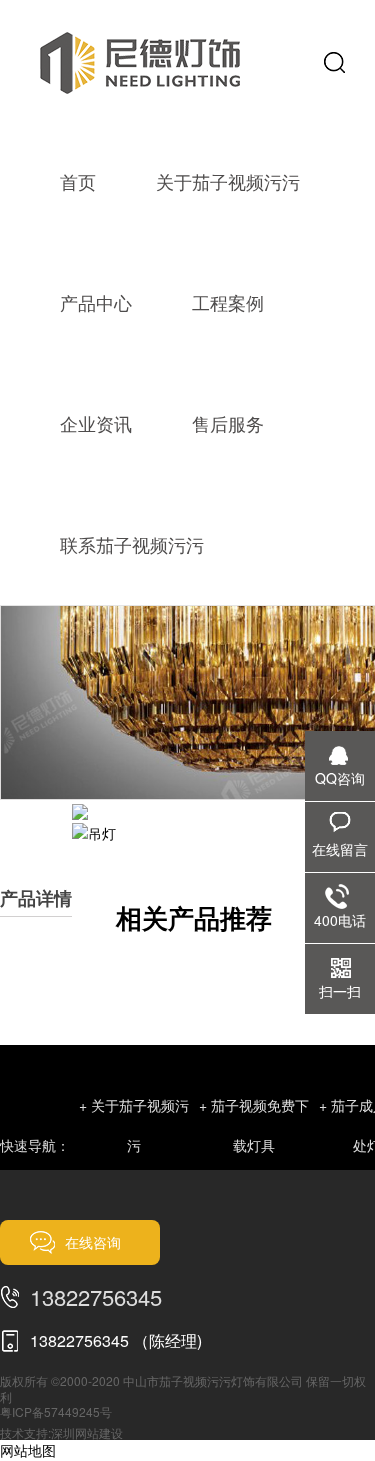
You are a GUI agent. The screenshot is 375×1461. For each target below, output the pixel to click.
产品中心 (96, 302)
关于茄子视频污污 (228, 181)
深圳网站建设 (87, 1432)
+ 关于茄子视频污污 (134, 1125)
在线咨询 (93, 1242)
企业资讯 (96, 423)
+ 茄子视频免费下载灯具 (254, 1125)
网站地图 (28, 1450)
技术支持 (24, 1432)
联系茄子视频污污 (132, 544)
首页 (78, 181)
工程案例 (228, 302)
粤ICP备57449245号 (56, 1411)
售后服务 (228, 423)
